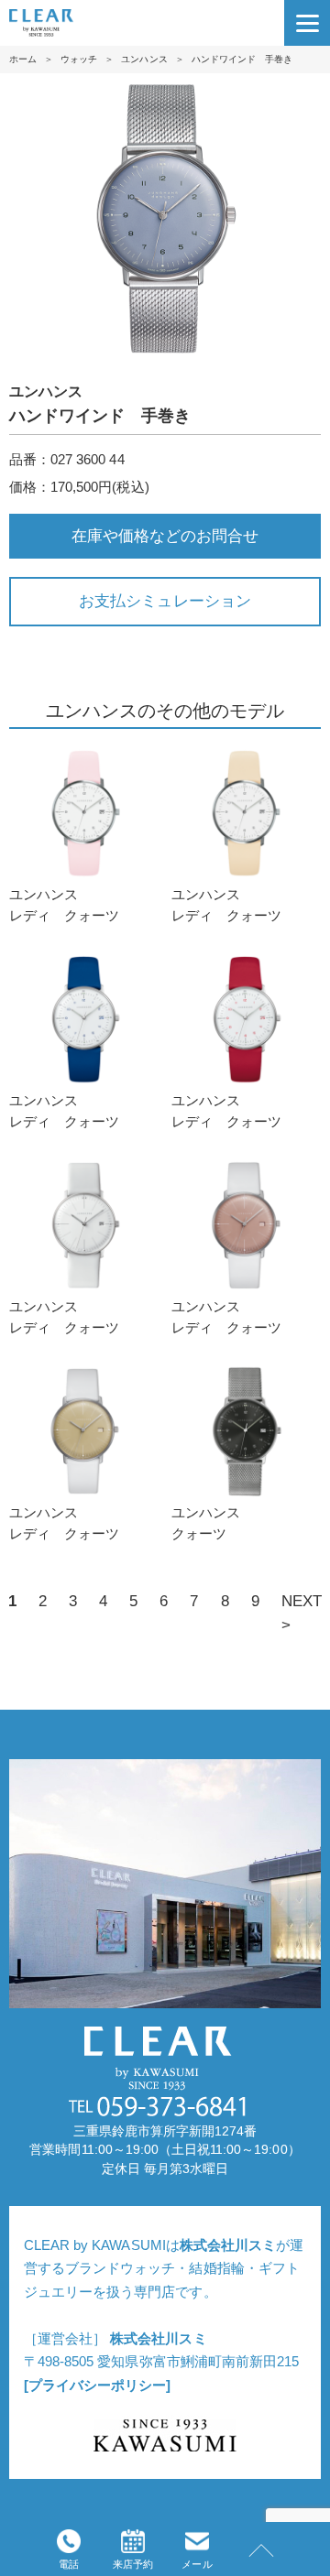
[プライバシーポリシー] (97, 2385)
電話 (69, 2564)
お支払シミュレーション (165, 601)
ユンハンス (144, 59)
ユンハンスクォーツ (206, 1523)
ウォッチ (79, 59)
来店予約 (133, 2564)
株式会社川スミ (228, 2245)
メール (197, 2564)
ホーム (23, 59)
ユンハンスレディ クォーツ (64, 905)
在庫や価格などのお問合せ (165, 536)
